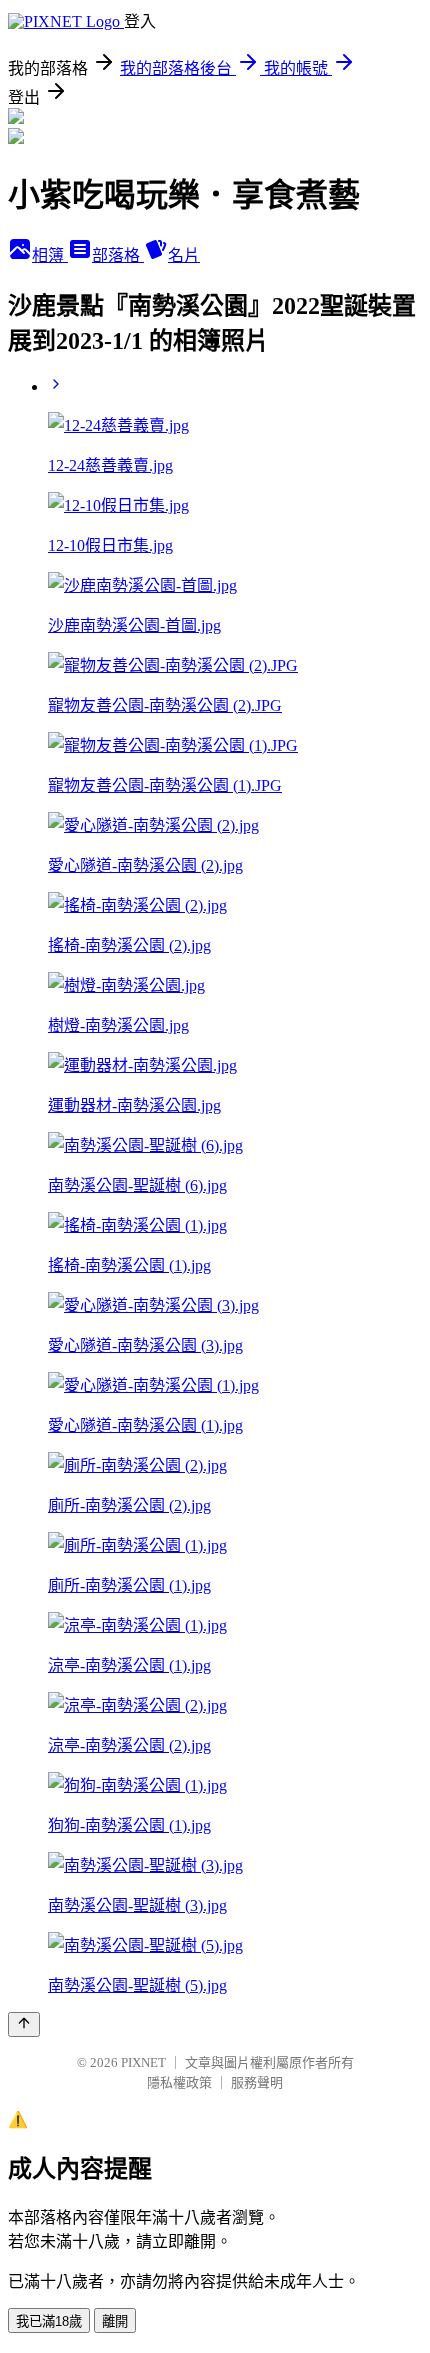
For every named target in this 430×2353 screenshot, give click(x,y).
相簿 (50, 255)
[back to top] (24, 2024)
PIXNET (143, 2062)
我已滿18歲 (49, 2321)
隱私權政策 (179, 2082)
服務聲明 (257, 2082)
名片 (184, 255)
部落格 (118, 255)
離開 (115, 2321)
